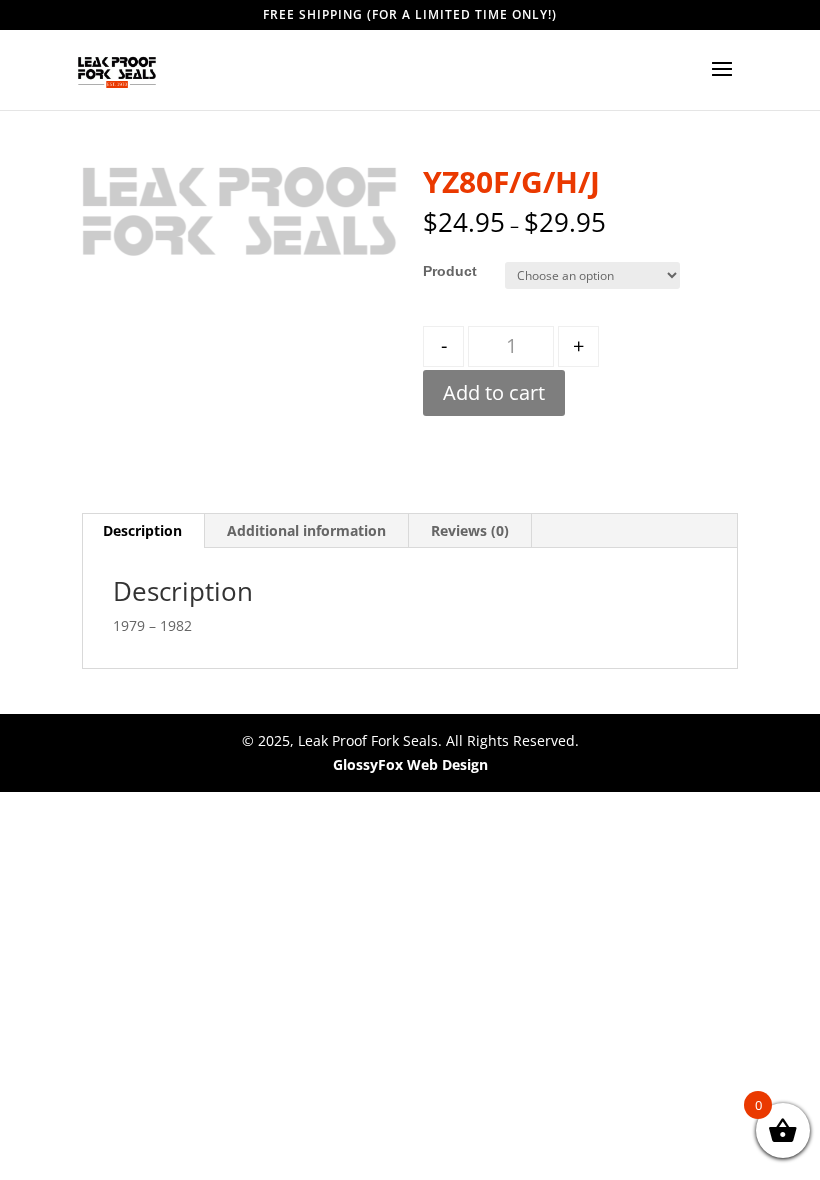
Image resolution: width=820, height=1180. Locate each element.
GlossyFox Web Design (410, 764)
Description (142, 530)
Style (440, 271)
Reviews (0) (470, 530)
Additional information (306, 530)
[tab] (143, 531)
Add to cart (494, 392)
